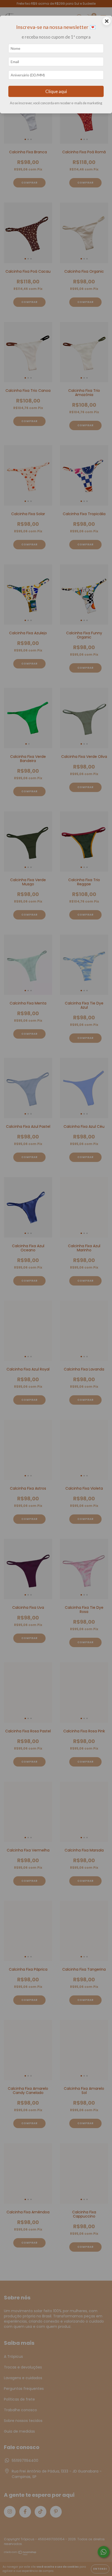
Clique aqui (56, 91)
